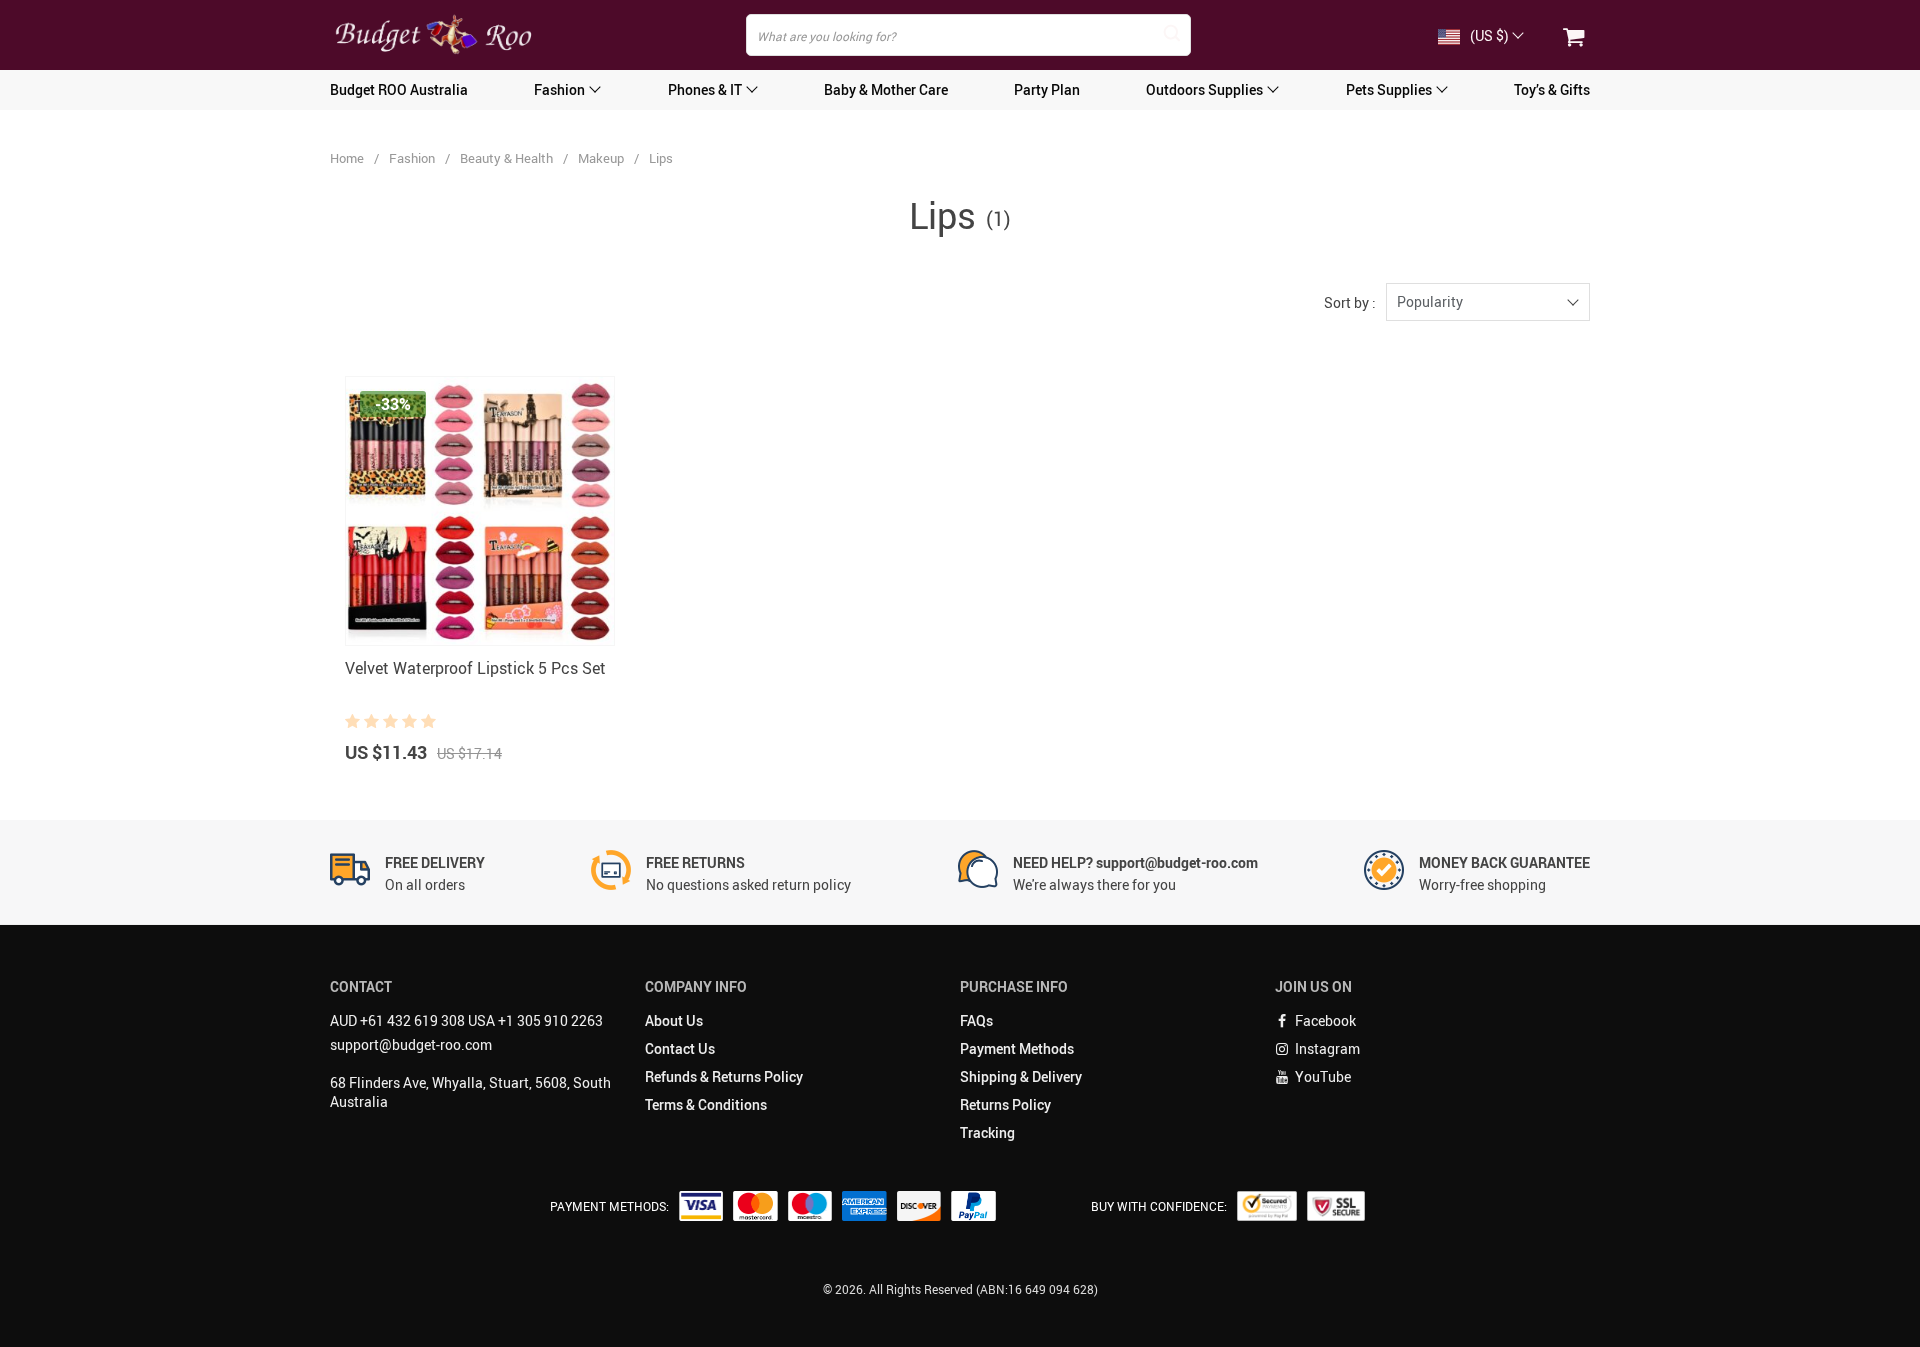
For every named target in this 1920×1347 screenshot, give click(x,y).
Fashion (559, 89)
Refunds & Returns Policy (724, 1076)
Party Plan (1047, 89)
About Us (674, 1020)
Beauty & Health (506, 158)
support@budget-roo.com (411, 1044)
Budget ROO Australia (399, 89)
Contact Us (680, 1048)
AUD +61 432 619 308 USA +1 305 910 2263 (466, 1020)
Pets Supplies (1389, 89)
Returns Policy (1005, 1104)
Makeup (601, 158)
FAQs (976, 1020)
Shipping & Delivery (1021, 1076)
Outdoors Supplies (1204, 89)
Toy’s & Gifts (1552, 89)
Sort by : (1350, 302)
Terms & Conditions (706, 1104)
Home (347, 158)
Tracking (987, 1132)
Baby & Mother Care (886, 89)
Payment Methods (1017, 1048)
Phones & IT (705, 89)
